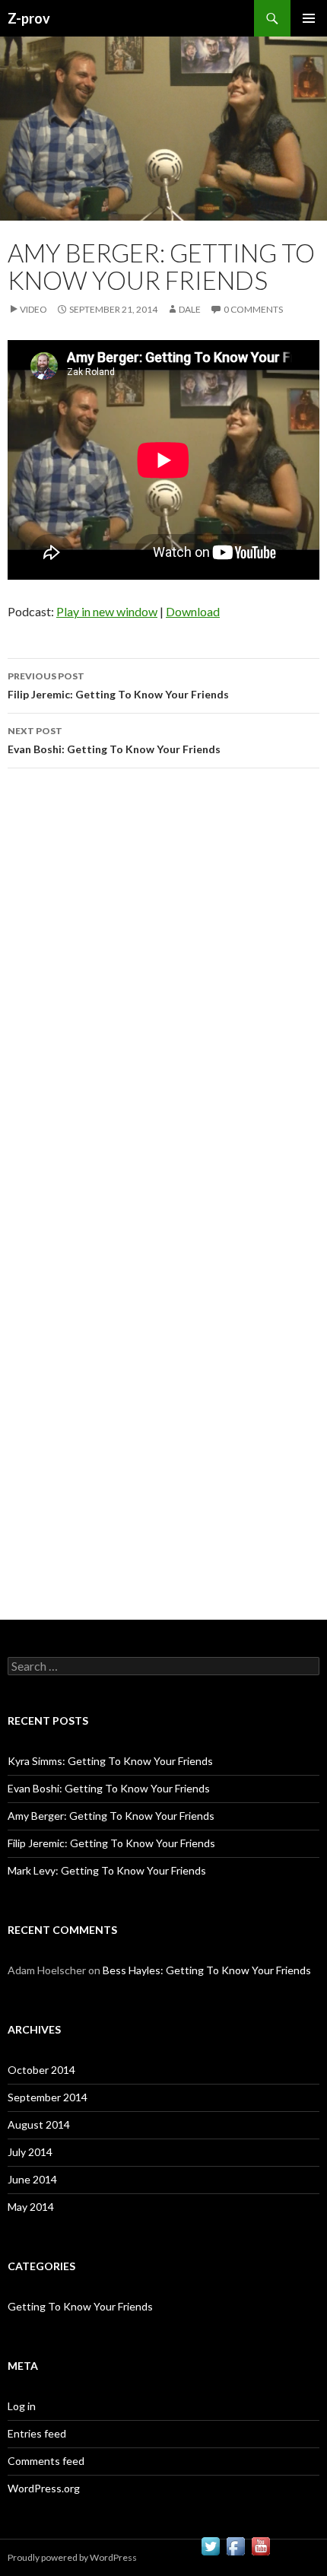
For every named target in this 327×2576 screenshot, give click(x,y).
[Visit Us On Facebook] (235, 2544)
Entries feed (37, 2433)
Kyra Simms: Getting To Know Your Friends (110, 1761)
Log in (22, 2406)
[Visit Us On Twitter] (210, 2544)
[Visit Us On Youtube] (260, 2544)
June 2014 (32, 2179)
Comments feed (46, 2461)
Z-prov (29, 18)
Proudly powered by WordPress (72, 2557)
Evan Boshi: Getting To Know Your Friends (114, 740)
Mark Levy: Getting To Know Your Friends (107, 1870)
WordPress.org (44, 2488)
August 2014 (39, 2124)
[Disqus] (163, 995)
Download (193, 611)
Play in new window (107, 611)
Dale (190, 309)
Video (33, 309)
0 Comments (253, 309)
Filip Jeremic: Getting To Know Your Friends (118, 685)
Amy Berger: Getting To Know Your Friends (111, 1816)
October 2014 (41, 2070)
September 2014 (48, 2097)
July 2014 (30, 2152)
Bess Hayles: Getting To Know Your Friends (207, 1970)
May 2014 (31, 2207)
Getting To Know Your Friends (80, 2306)
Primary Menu (309, 18)
